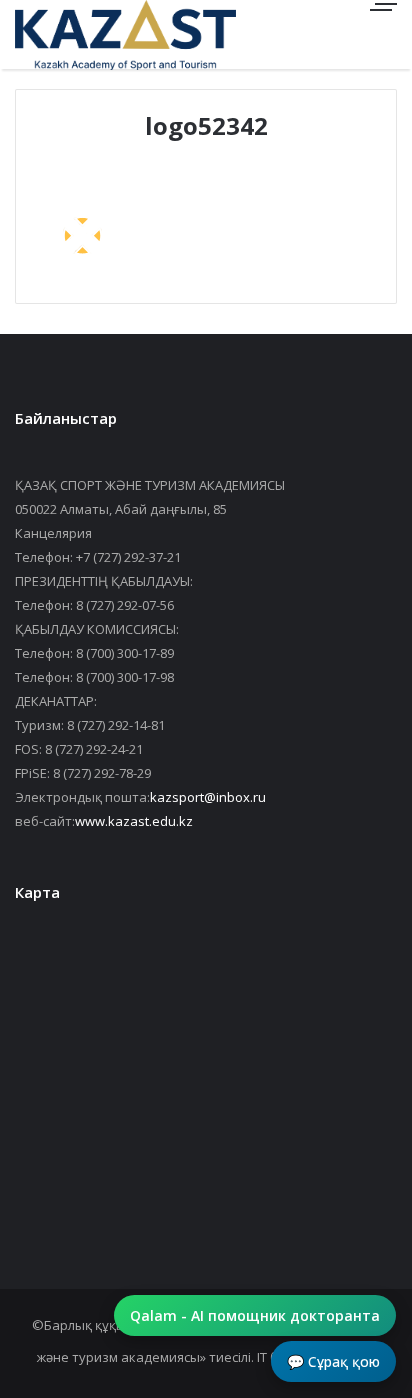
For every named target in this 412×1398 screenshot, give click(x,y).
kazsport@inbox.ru (208, 797)
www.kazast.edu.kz (134, 821)
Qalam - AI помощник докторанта (255, 1315)
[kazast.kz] (85, 34)
